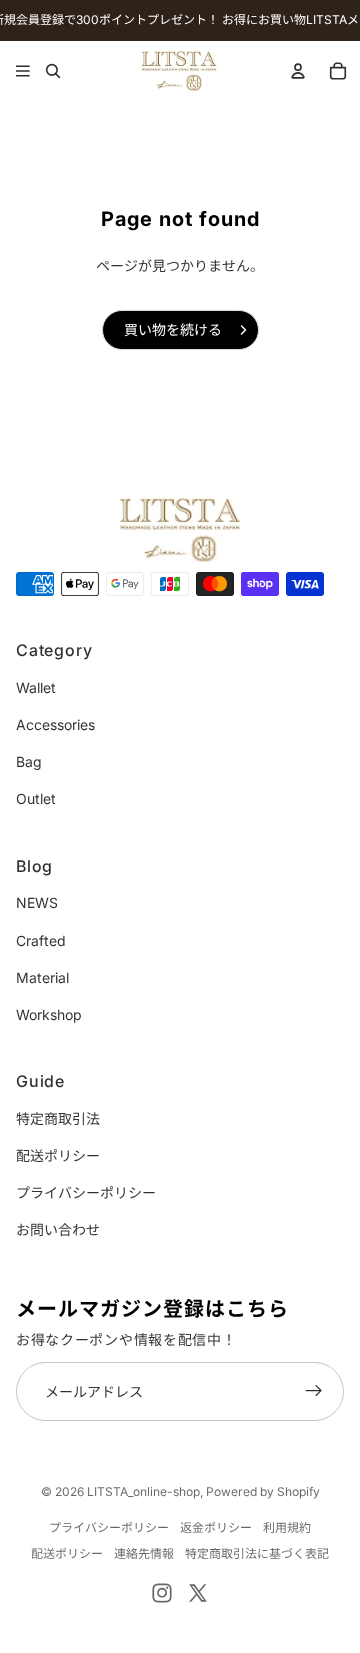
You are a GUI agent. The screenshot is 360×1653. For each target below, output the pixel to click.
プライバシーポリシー (86, 1192)
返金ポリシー (216, 1527)
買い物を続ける (173, 329)
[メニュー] (23, 71)
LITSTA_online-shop (143, 1491)
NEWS (37, 902)
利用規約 (287, 1527)
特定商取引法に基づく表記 (257, 1553)
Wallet (36, 687)
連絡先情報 (144, 1553)
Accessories (55, 724)
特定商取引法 (58, 1118)
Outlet (36, 798)
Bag (29, 761)
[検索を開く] (52, 71)
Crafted (41, 940)
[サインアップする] (314, 1391)
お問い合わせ (58, 1229)
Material (42, 977)
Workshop (49, 1014)
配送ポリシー (58, 1155)
